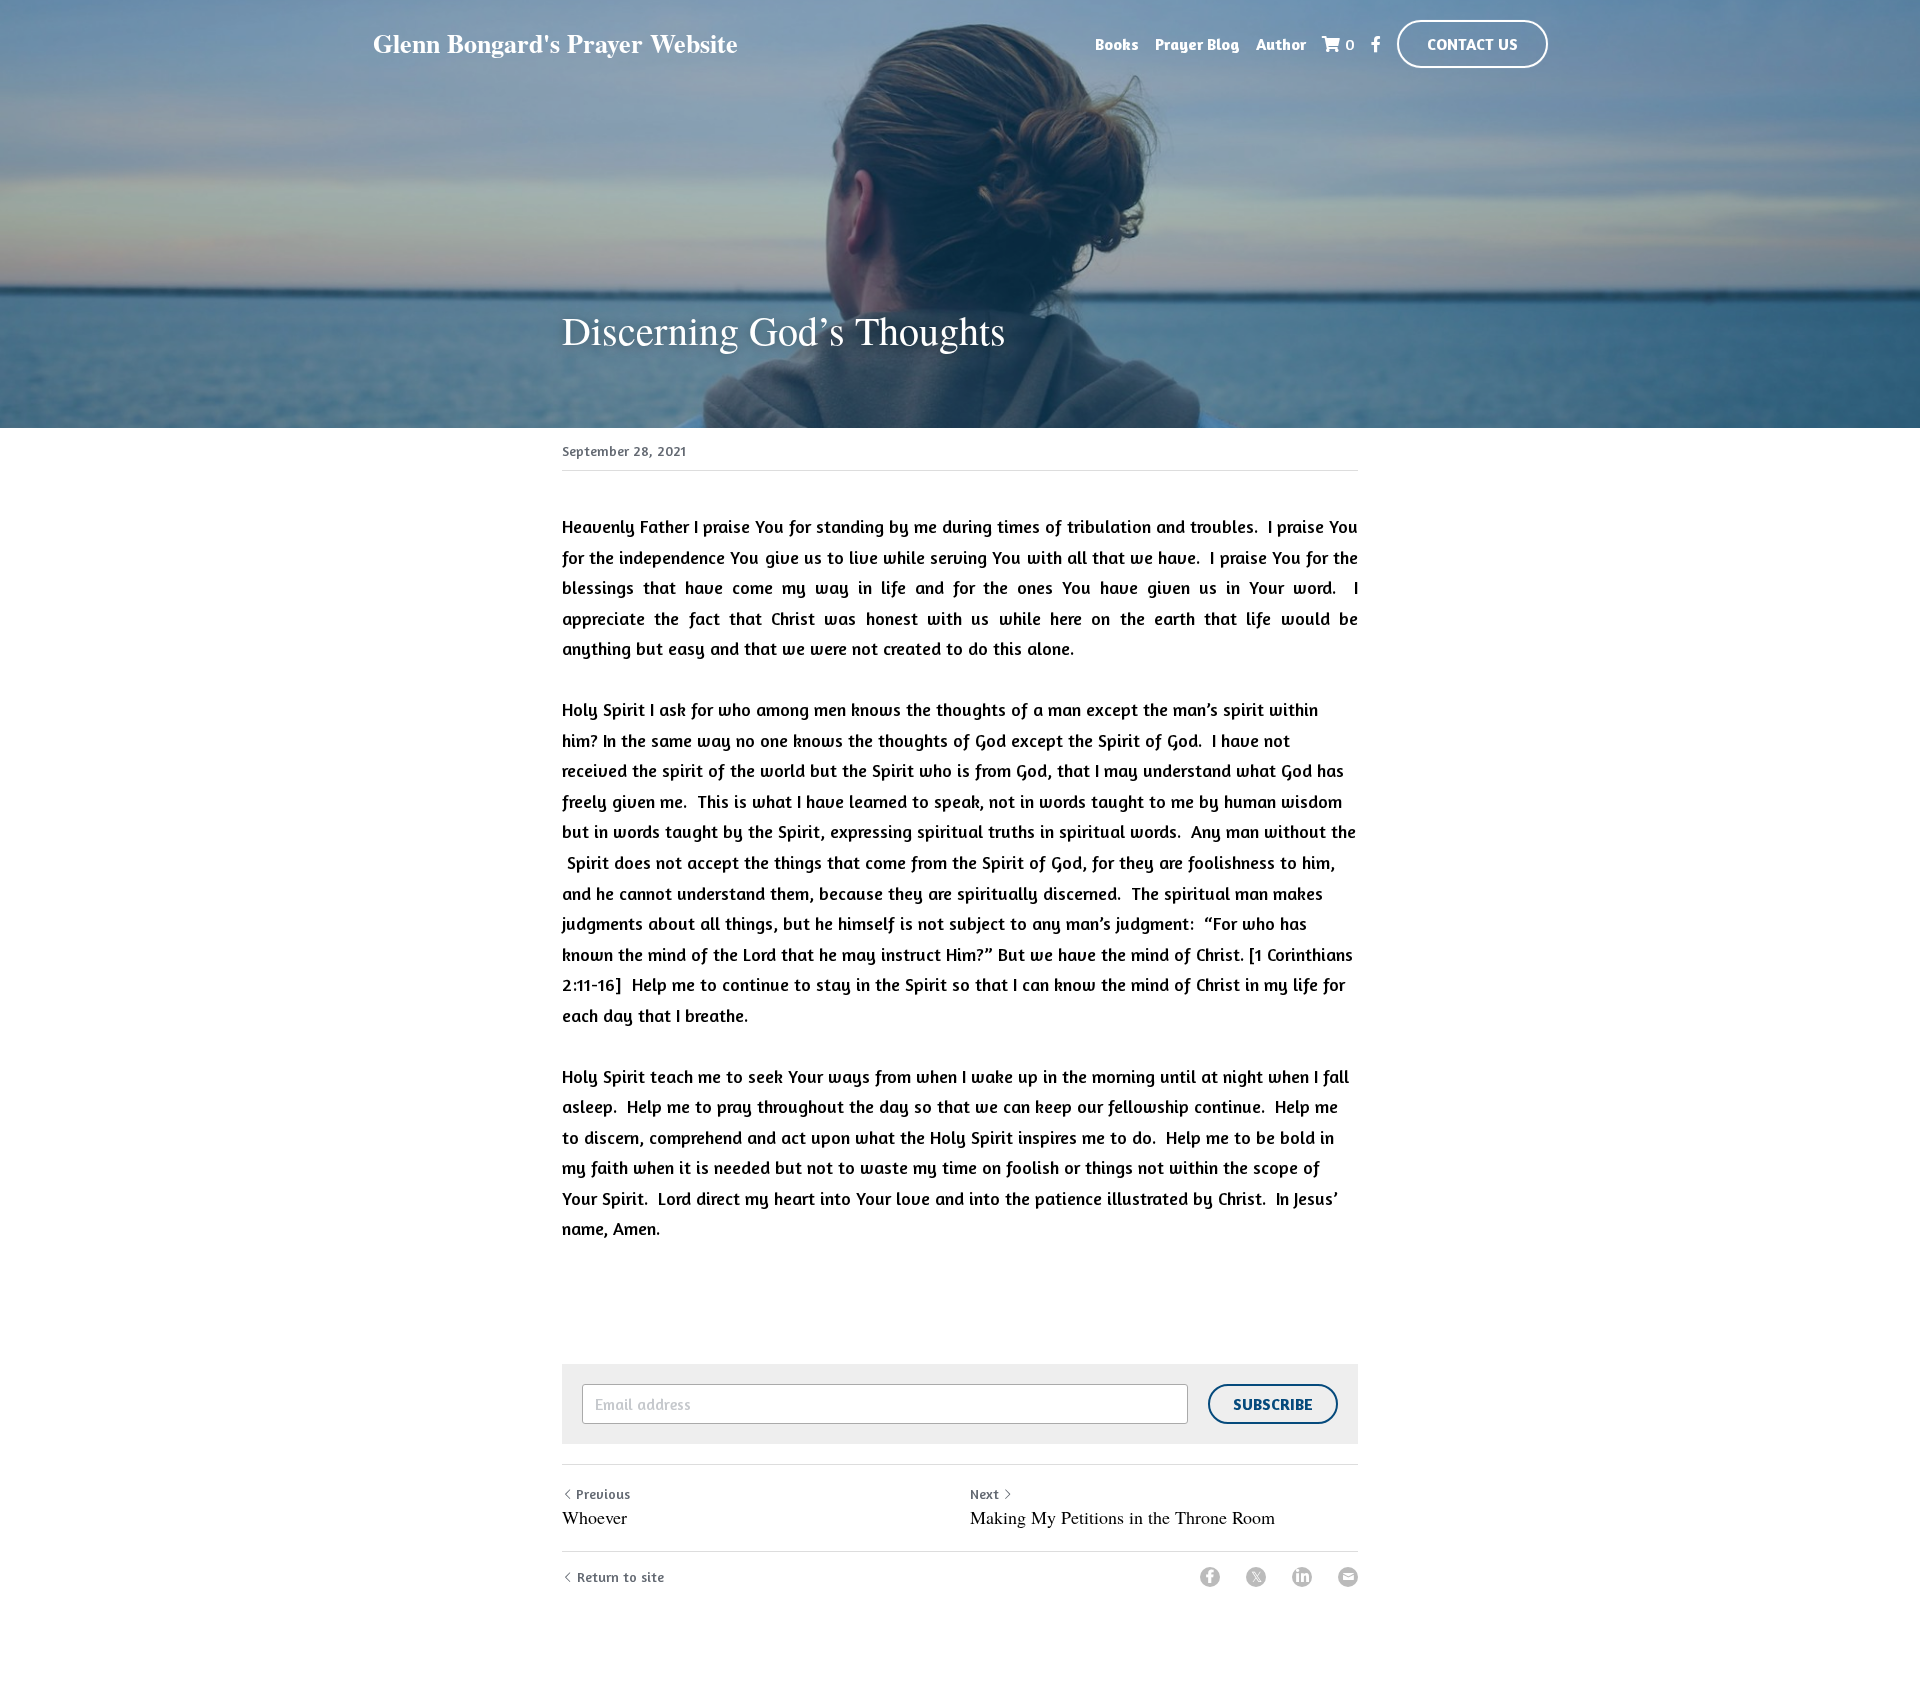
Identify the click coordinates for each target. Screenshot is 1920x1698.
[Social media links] (1376, 44)
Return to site (620, 1576)
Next (984, 1493)
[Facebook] (1210, 1577)
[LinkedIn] (1302, 1577)
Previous (603, 1493)
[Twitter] (1256, 1577)
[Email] (1348, 1577)
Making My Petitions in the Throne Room (1122, 1517)
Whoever (594, 1517)
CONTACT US (1472, 44)
